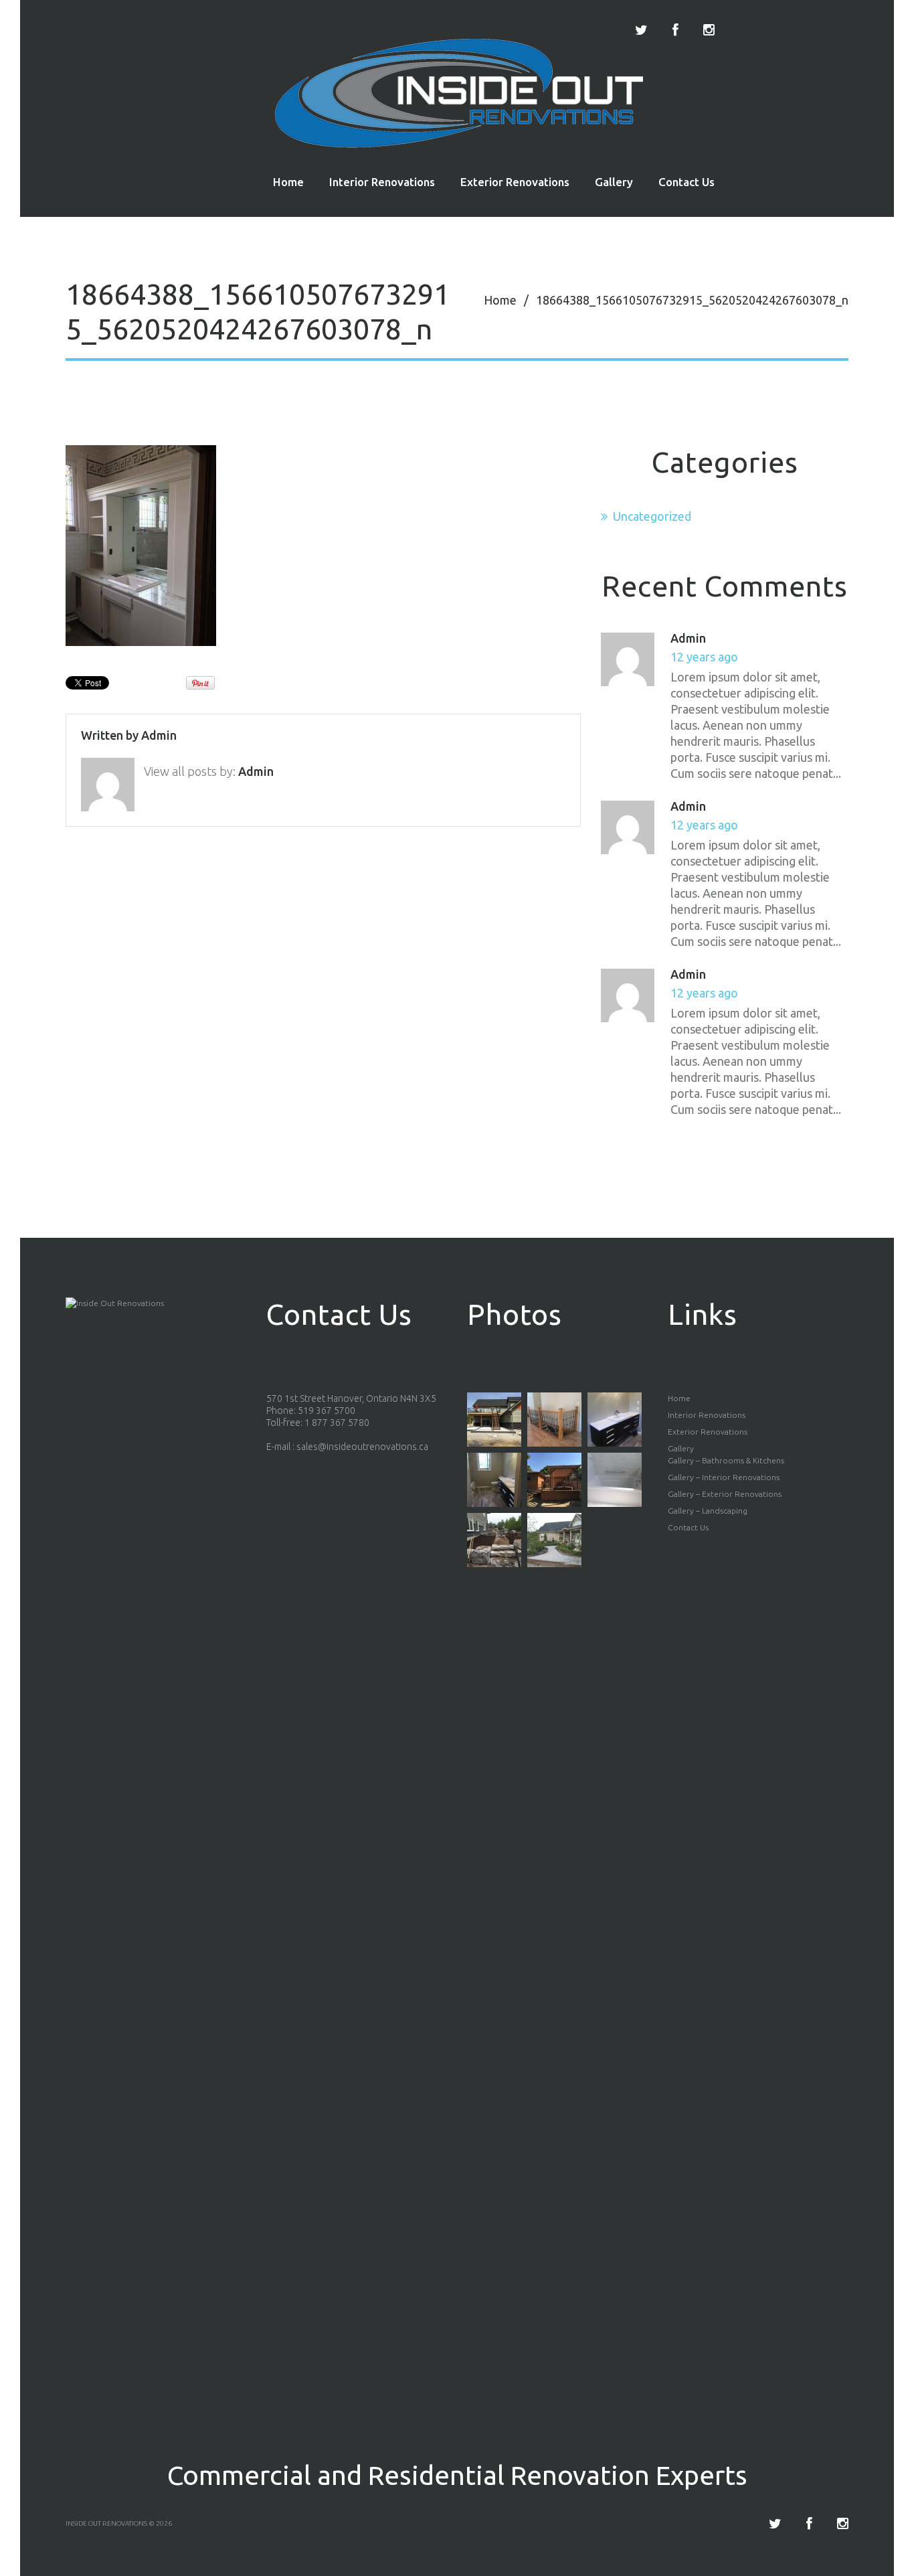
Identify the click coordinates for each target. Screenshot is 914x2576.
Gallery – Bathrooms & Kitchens (726, 1460)
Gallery (614, 182)
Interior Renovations (382, 182)
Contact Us (687, 182)
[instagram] (709, 30)
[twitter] (641, 30)
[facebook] (675, 30)
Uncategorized (652, 516)
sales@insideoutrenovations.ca (362, 1447)
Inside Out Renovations (106, 2523)
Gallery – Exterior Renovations (725, 1494)
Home (288, 182)
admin (159, 735)
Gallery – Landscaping (708, 1511)
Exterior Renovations (515, 182)
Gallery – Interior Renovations (724, 1477)
